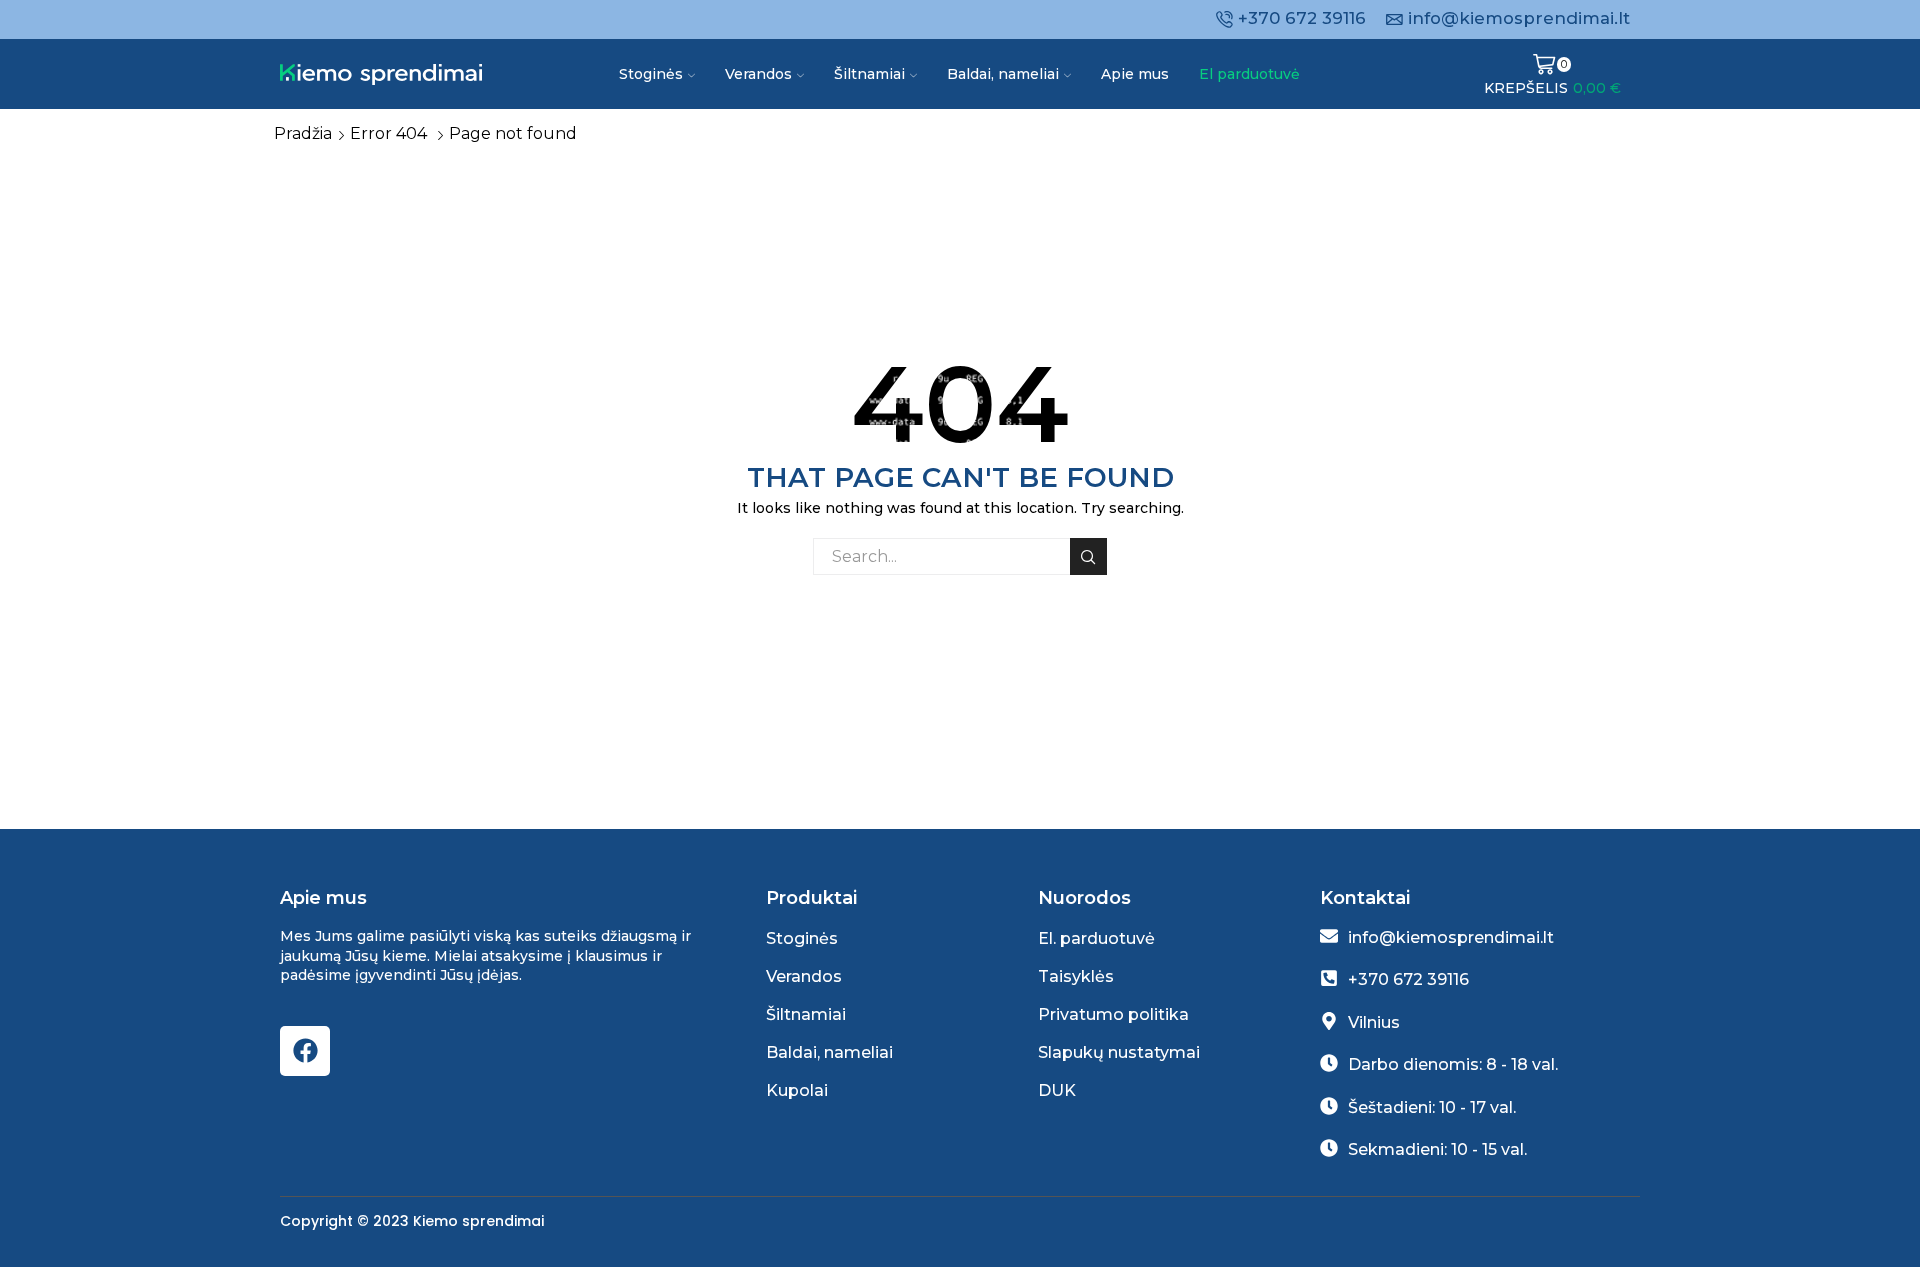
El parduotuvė (1249, 74)
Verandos (758, 74)
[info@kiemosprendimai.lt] (1329, 936)
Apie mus (1135, 74)
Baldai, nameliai (1003, 74)
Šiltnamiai (869, 74)
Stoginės (651, 74)
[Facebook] (305, 1051)
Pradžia (303, 133)
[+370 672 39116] (1329, 978)
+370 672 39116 (1408, 979)
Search (1088, 556)
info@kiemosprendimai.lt (1451, 937)
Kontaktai (1365, 898)
